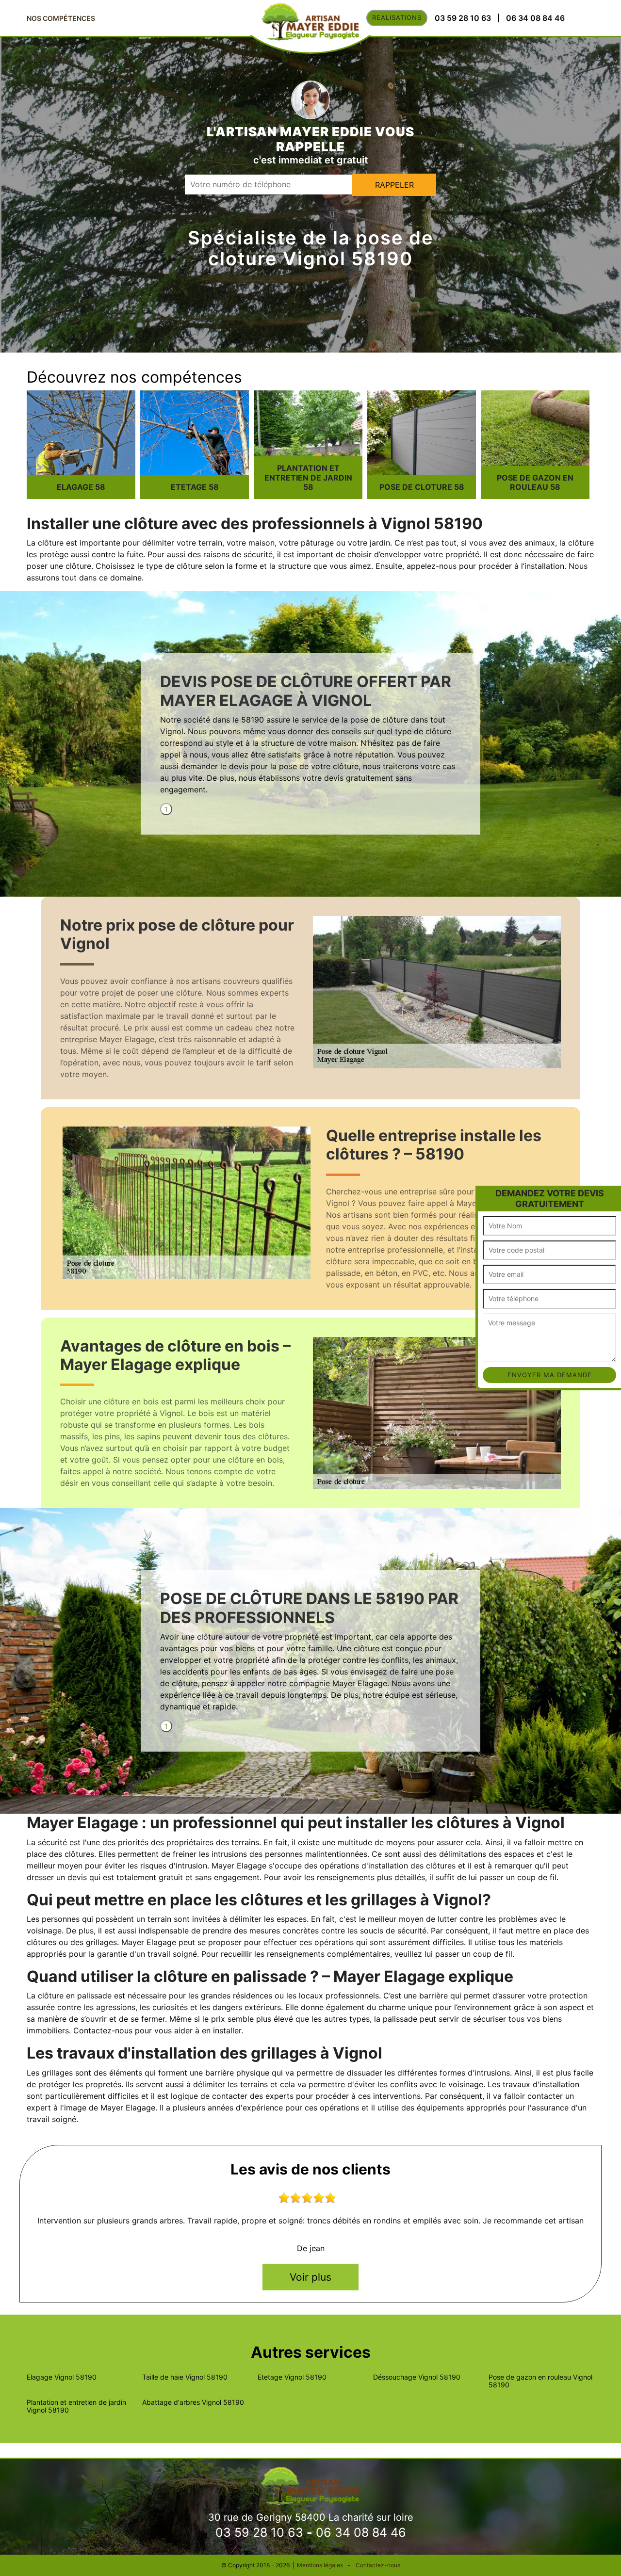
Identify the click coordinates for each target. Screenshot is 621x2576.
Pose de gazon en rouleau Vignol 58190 (540, 2381)
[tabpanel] (310, 738)
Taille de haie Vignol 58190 (185, 2377)
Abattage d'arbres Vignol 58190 (193, 2402)
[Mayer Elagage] (310, 2485)
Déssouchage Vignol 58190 (417, 2377)
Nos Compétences (61, 18)
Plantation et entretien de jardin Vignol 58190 (76, 2406)
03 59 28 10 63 (259, 2532)
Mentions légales (320, 2565)
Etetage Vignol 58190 (292, 2377)
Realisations (397, 17)
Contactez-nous (378, 2565)
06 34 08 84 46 (361, 2532)
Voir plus (310, 2277)
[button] (484, 1194)
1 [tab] (166, 809)
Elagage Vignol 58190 (62, 2377)
